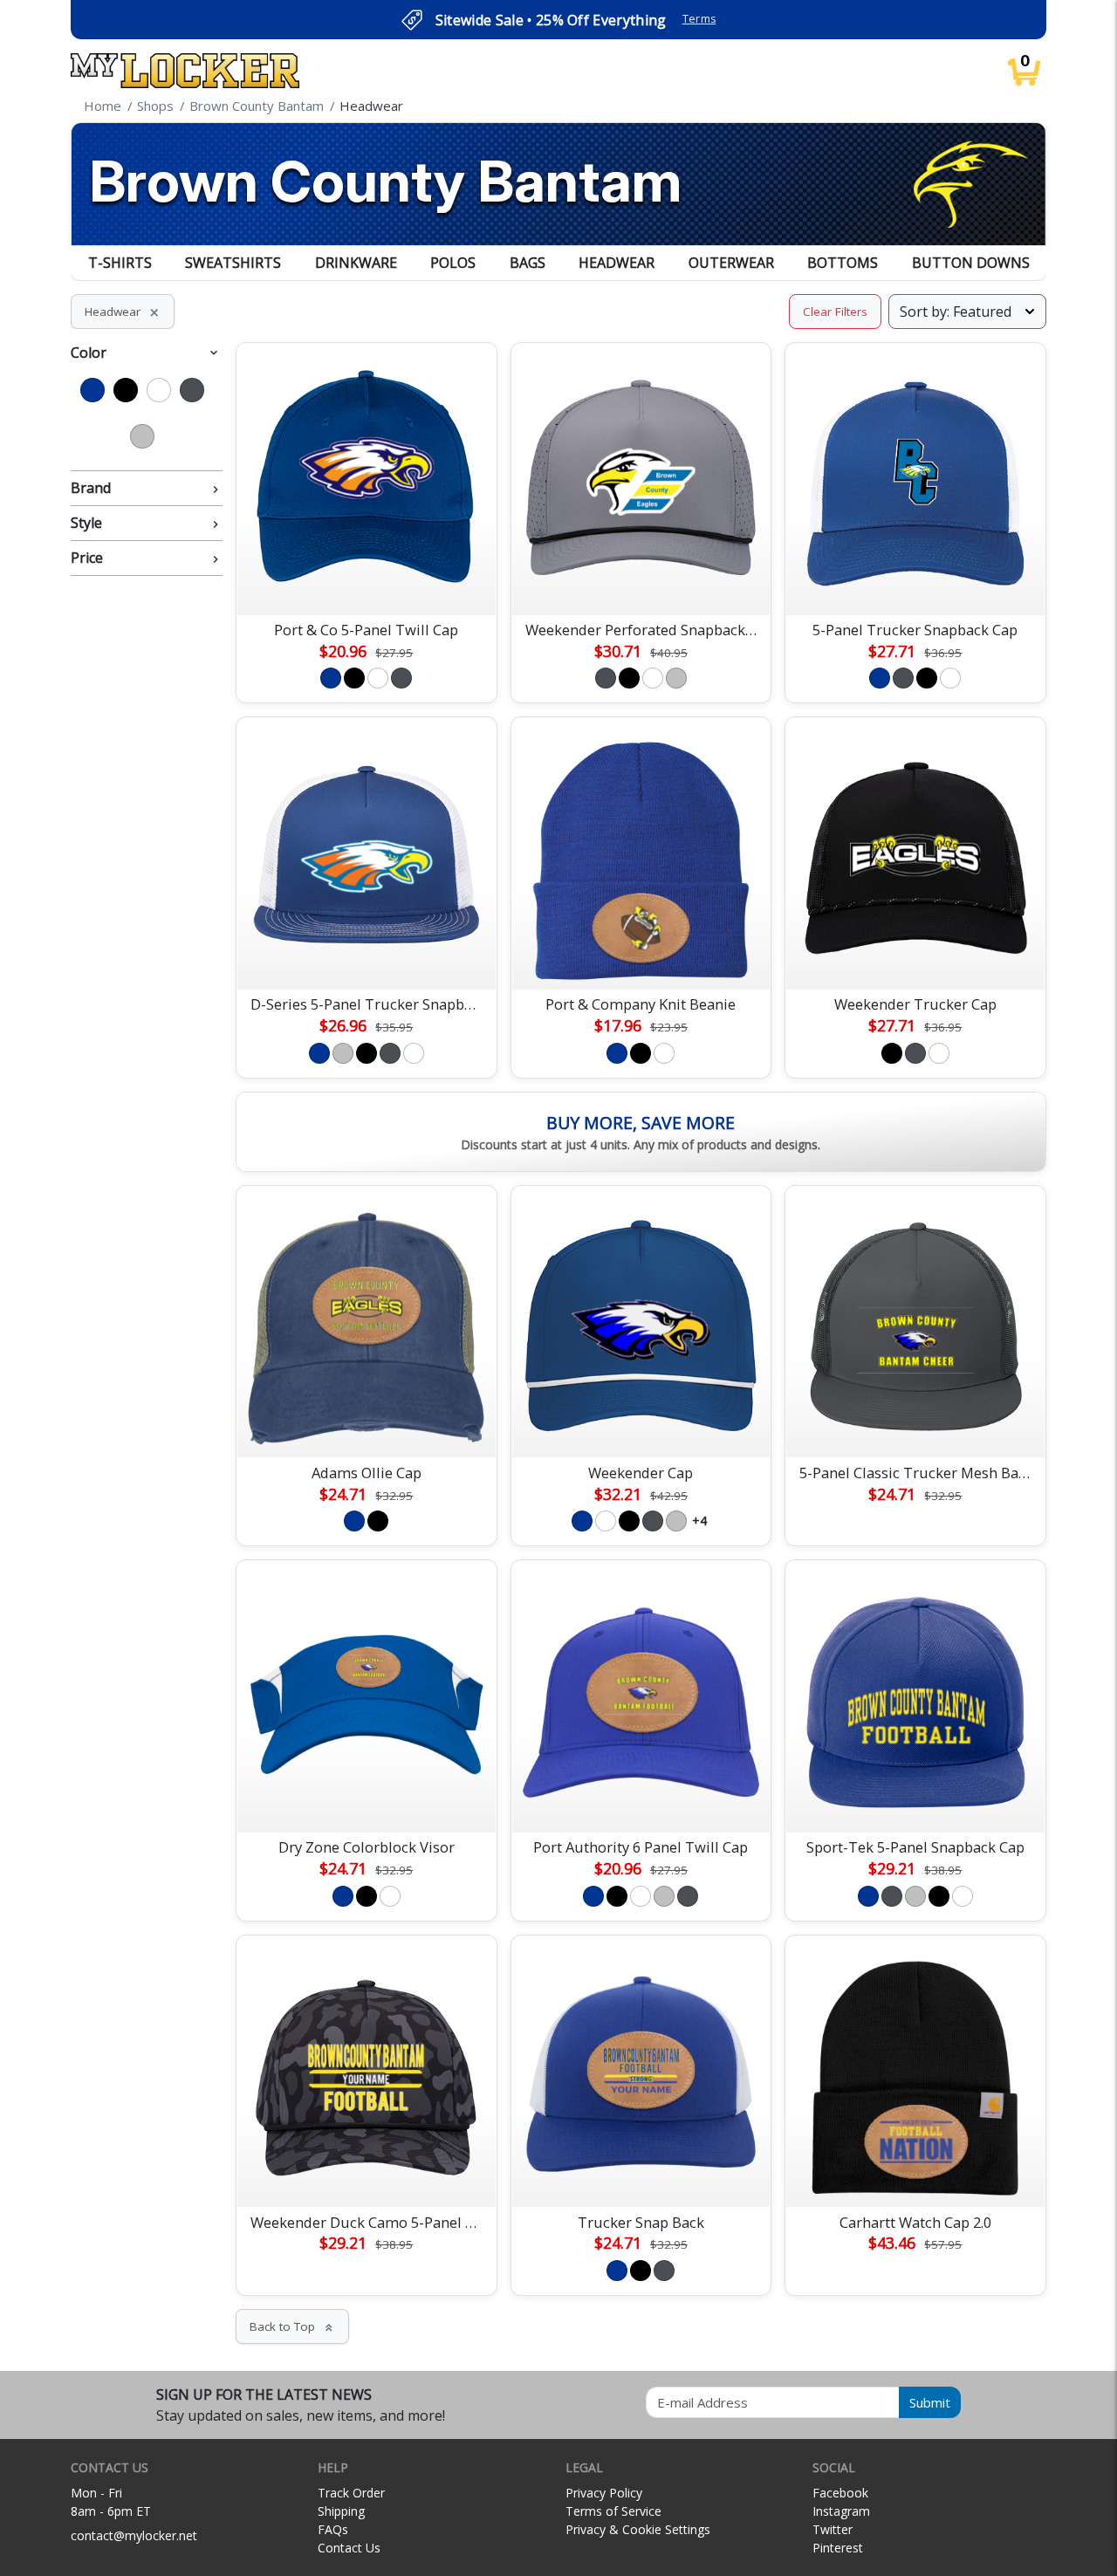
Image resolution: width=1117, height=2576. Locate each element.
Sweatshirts (233, 263)
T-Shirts (120, 263)
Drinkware (356, 263)
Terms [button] (699, 19)
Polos (453, 263)
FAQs (333, 2529)
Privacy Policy (604, 2493)
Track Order (351, 2493)
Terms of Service (613, 2511)
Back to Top (292, 2326)
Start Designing (367, 581)
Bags (528, 263)
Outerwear (731, 263)
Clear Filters (835, 312)
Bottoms (843, 263)
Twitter (833, 2529)
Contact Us (349, 2548)
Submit (930, 2402)
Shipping (341, 2511)
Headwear (617, 263)
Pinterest (838, 2548)
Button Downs (971, 263)
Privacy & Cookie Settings (638, 2529)
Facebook (840, 2493)
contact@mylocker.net (134, 2535)
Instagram (841, 2511)
